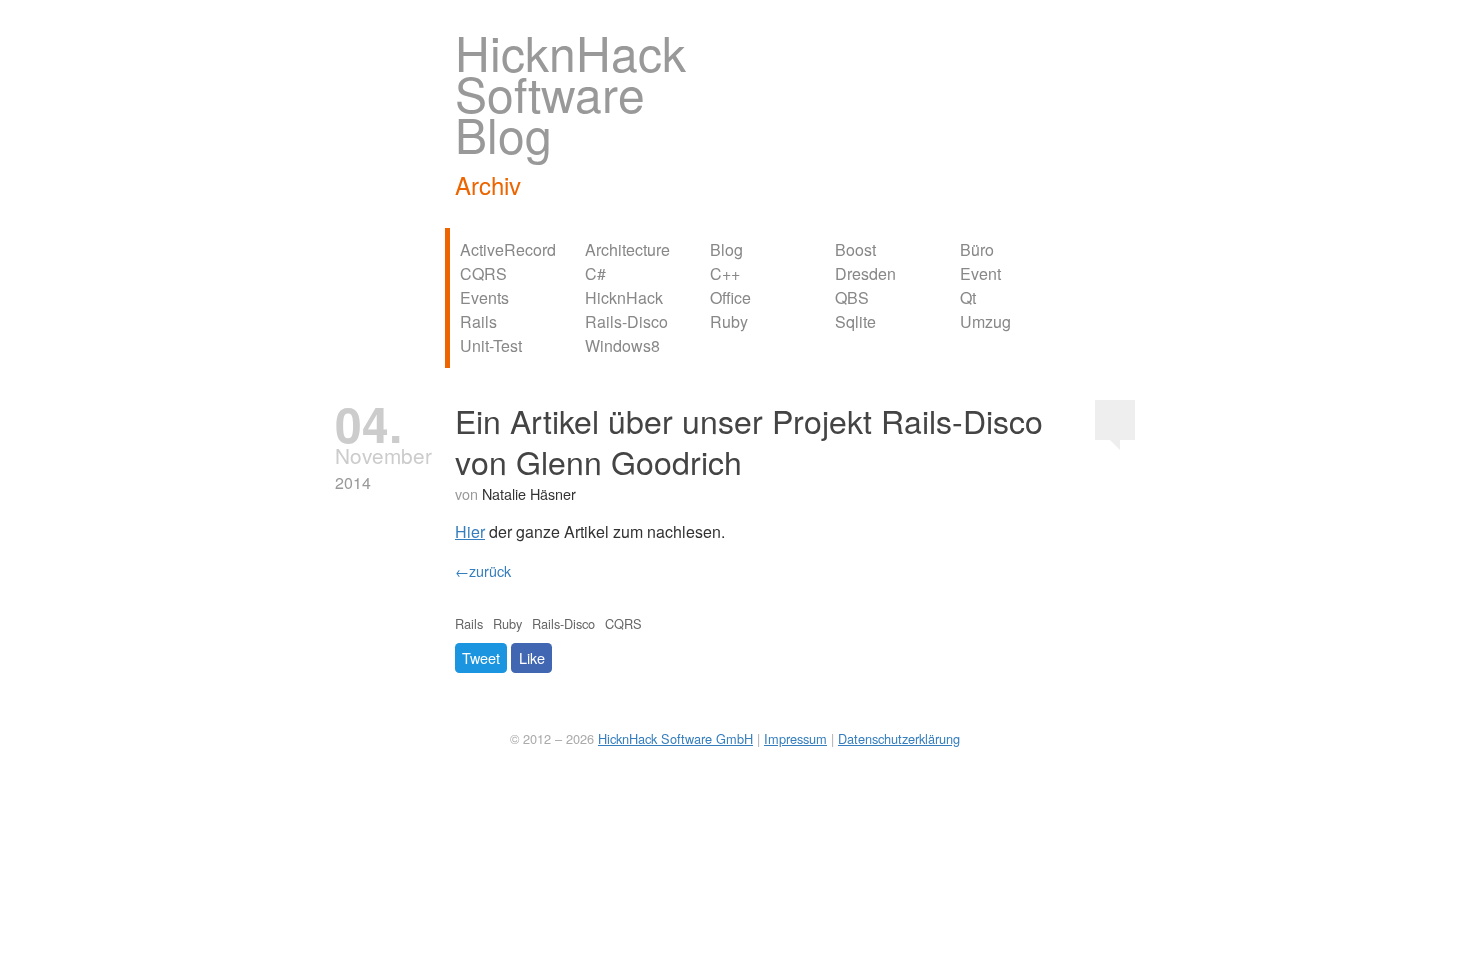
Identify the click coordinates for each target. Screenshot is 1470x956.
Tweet (481, 657)
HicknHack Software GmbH (675, 738)
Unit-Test (491, 345)
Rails (478, 321)
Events (484, 297)
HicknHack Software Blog (570, 92)
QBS (852, 297)
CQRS (483, 273)
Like (532, 657)
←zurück (483, 570)
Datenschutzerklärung (899, 738)
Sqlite (855, 321)
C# (595, 273)
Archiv (488, 184)
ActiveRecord (508, 249)
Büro (977, 249)
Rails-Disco (626, 321)
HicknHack (624, 297)
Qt (968, 297)
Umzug (985, 321)
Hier (470, 531)
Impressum (795, 738)
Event (980, 273)
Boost (855, 249)
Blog (726, 249)
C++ (725, 273)
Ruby (729, 321)
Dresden (865, 273)
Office (730, 297)
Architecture (627, 249)
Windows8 (622, 345)
